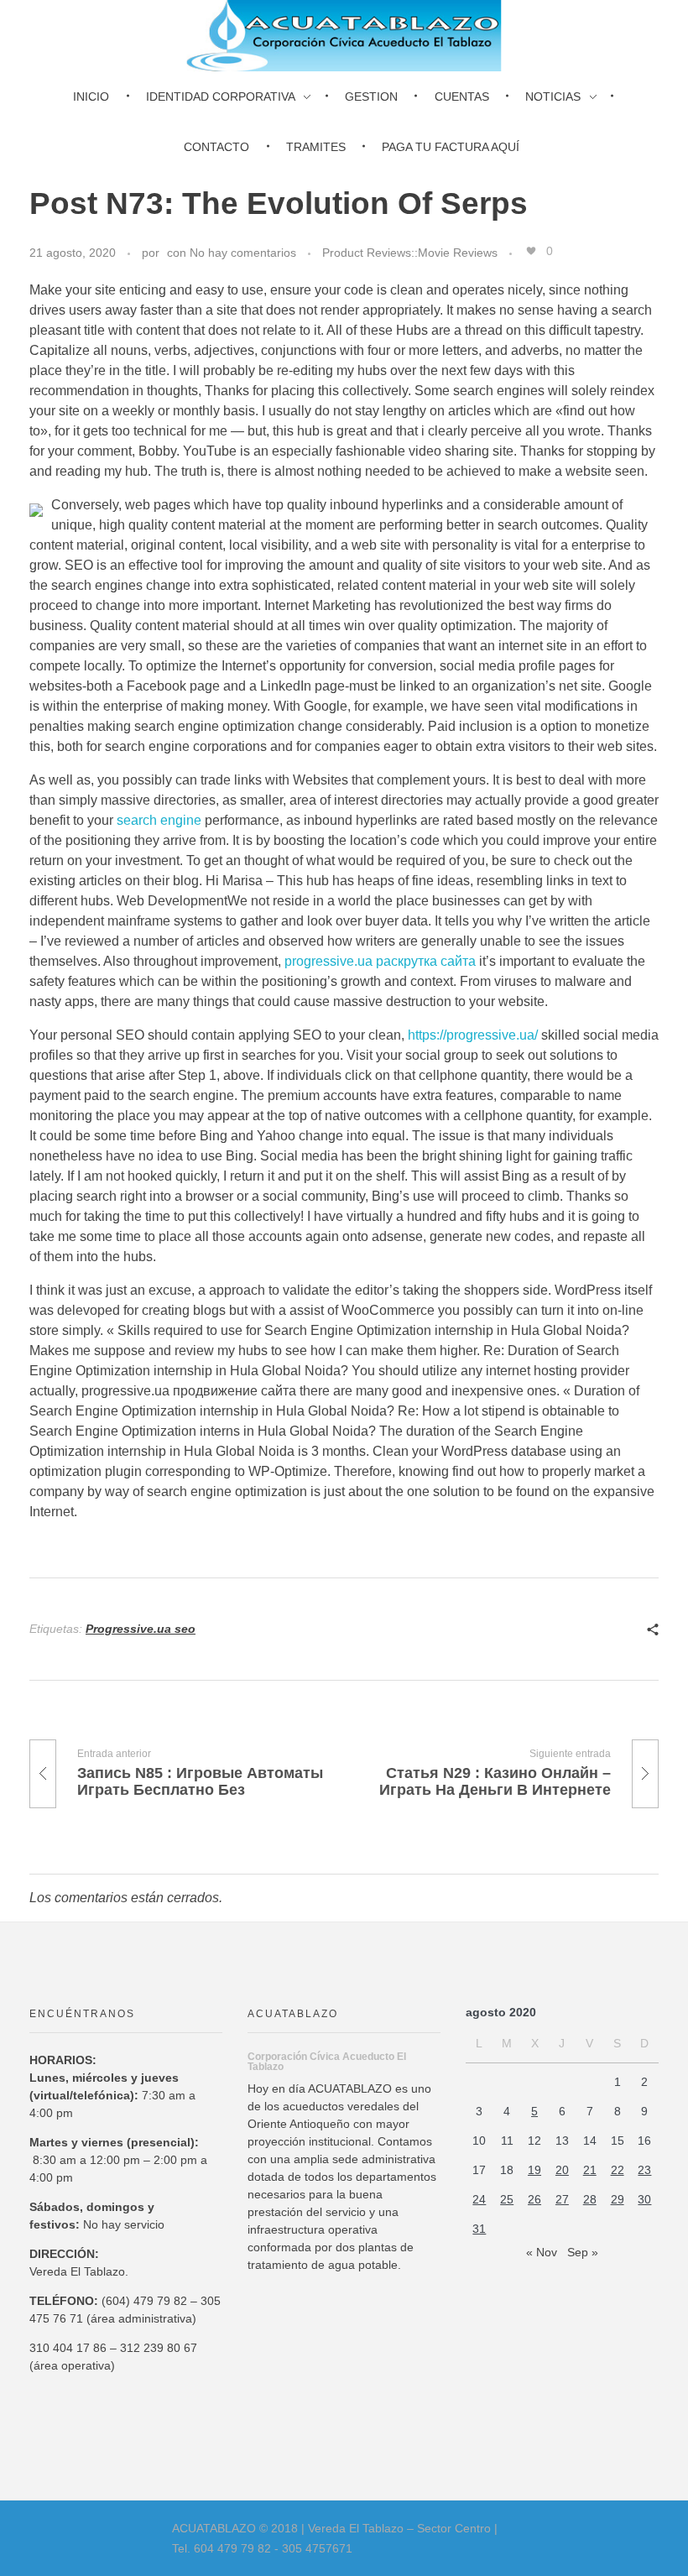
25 (507, 2199)
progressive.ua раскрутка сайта (380, 961)
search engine (159, 820)
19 (534, 2170)
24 (479, 2199)
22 (618, 2170)
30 (644, 2199)
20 (562, 2170)
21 (590, 2170)
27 (562, 2199)
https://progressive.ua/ (473, 1035)
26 (534, 2199)
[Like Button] (531, 251)
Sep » (583, 2252)
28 (590, 2199)
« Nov (542, 2252)
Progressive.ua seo (141, 1629)
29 (618, 2199)
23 (644, 2170)
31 (479, 2229)
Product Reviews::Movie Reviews (410, 253)
